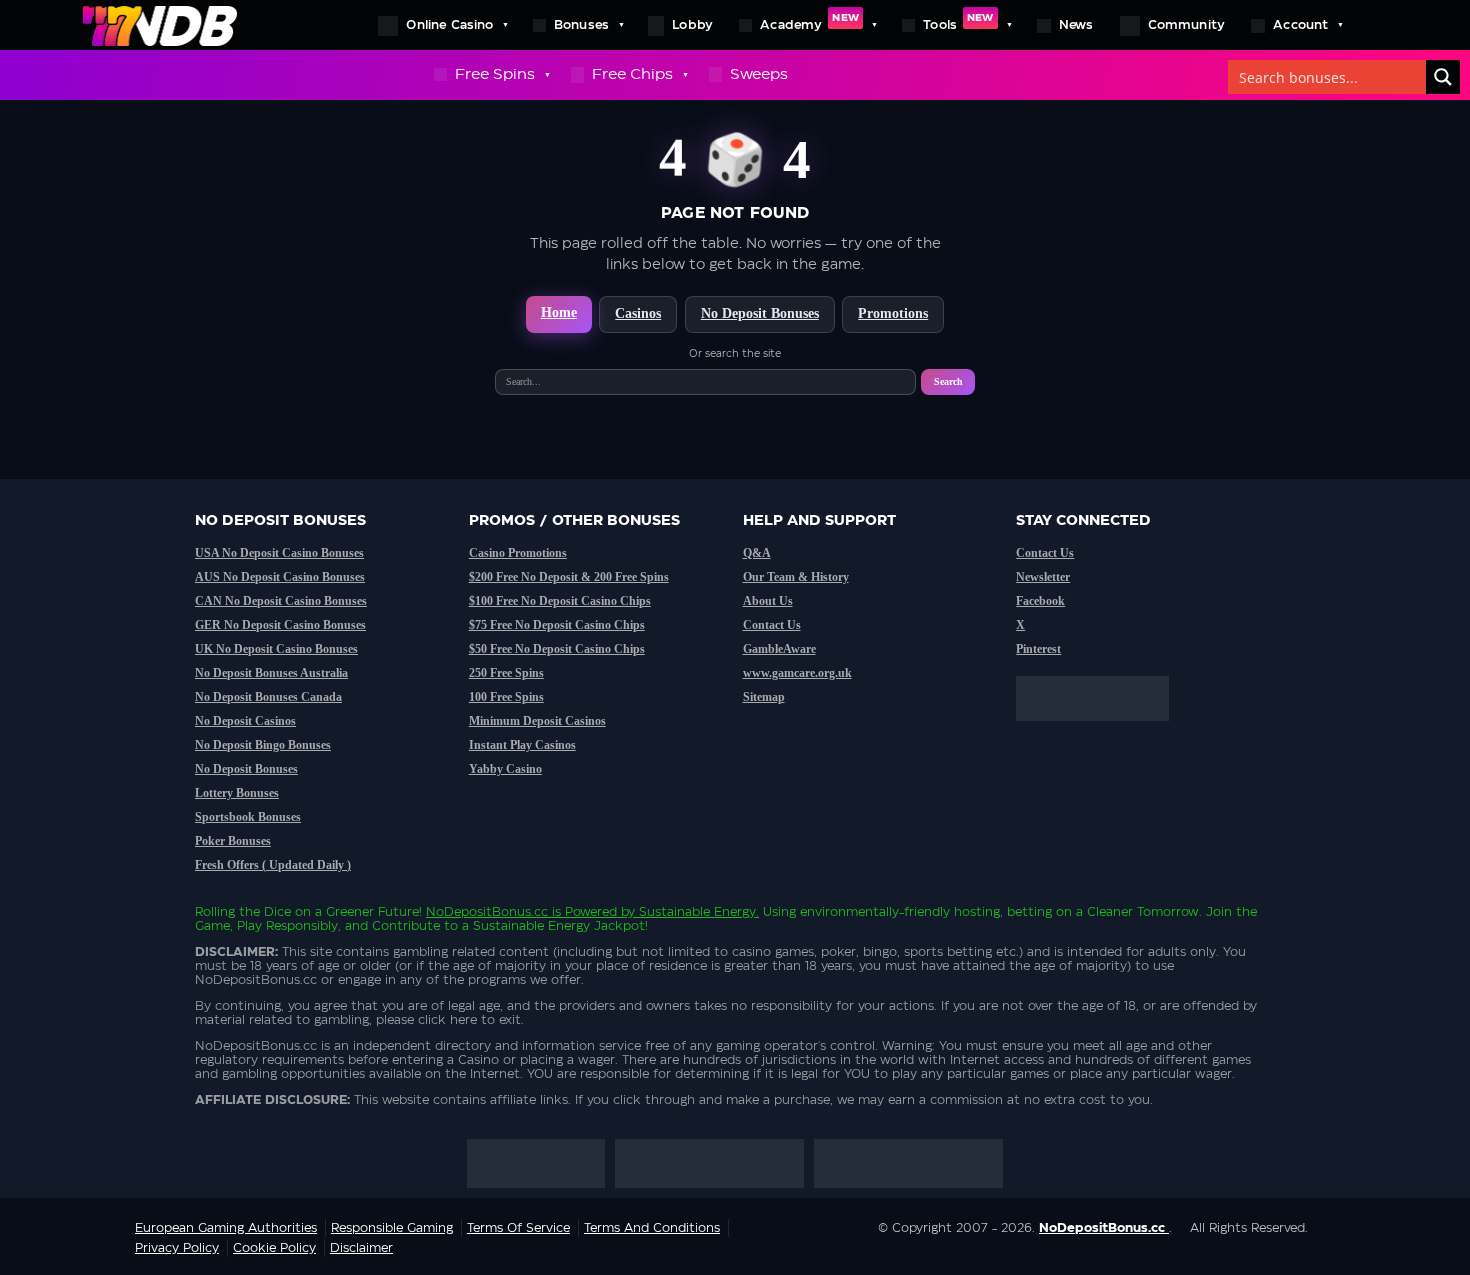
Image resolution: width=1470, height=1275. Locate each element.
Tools (958, 22)
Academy (809, 22)
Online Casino (449, 25)
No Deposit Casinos (245, 721)
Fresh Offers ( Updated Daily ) (273, 865)
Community (1187, 25)
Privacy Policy (177, 1248)
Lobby (692, 25)
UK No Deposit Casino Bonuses (276, 649)
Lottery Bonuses (237, 793)
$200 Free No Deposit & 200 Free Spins (569, 577)
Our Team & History (796, 577)
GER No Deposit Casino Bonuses (280, 625)
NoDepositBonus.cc (487, 912)
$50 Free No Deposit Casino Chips (557, 649)
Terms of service (518, 1228)
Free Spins (495, 74)
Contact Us (772, 625)
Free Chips (632, 74)
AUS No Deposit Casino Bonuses (280, 577)
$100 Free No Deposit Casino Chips (560, 601)
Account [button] (1300, 25)
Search (948, 381)
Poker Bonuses (233, 841)
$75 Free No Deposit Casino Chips (557, 625)
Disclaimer (361, 1248)
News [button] (1076, 25)
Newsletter (1043, 577)
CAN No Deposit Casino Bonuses (281, 601)
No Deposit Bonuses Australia (271, 673)
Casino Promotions (518, 553)
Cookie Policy (274, 1248)
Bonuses (581, 25)
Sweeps (759, 74)
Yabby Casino (505, 769)
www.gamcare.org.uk (797, 673)
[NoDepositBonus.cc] (160, 25)
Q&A (757, 553)
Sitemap (764, 697)
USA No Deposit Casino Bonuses (279, 553)
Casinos (638, 313)
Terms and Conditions (652, 1228)
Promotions (893, 313)
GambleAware (779, 649)
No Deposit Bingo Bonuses (263, 745)
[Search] (1443, 77)
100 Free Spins (506, 697)
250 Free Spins (506, 673)
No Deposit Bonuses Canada (268, 697)
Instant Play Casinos (522, 745)
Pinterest (1038, 649)
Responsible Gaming (392, 1228)
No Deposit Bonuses (760, 313)
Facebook (1040, 601)
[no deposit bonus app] (1102, 731)
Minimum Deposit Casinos (537, 721)
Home (559, 312)
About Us (768, 601)
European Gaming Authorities (226, 1228)
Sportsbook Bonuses (248, 817)
